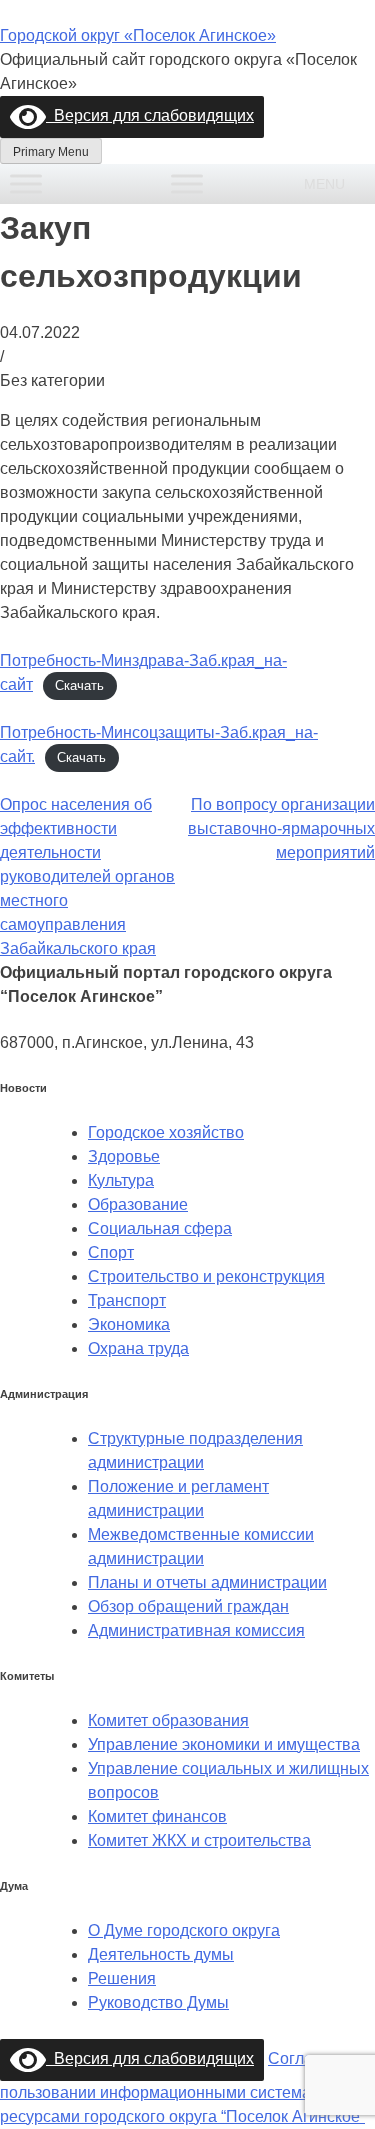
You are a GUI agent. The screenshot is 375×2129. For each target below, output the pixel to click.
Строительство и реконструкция (206, 1276)
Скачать (79, 685)
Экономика (129, 1324)
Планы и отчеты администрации (207, 1582)
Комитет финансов (157, 1816)
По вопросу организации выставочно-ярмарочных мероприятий (281, 828)
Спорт (111, 1252)
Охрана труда (138, 1348)
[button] (324, 184)
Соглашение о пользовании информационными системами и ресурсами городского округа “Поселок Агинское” (187, 2087)
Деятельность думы (161, 1954)
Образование (138, 1204)
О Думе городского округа (184, 1930)
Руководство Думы (158, 2002)
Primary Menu (51, 152)
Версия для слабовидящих (150, 115)
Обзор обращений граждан (188, 1606)
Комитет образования (168, 1720)
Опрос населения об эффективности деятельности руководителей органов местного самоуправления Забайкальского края (87, 876)
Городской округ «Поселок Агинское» (138, 35)
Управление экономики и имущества (224, 1744)
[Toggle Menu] (26, 183)
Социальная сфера (160, 1228)
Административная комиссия (196, 1630)
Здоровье (124, 1156)
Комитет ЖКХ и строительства (199, 1840)
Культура (121, 1180)
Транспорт (127, 1300)
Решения (122, 1978)
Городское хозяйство (166, 1132)
